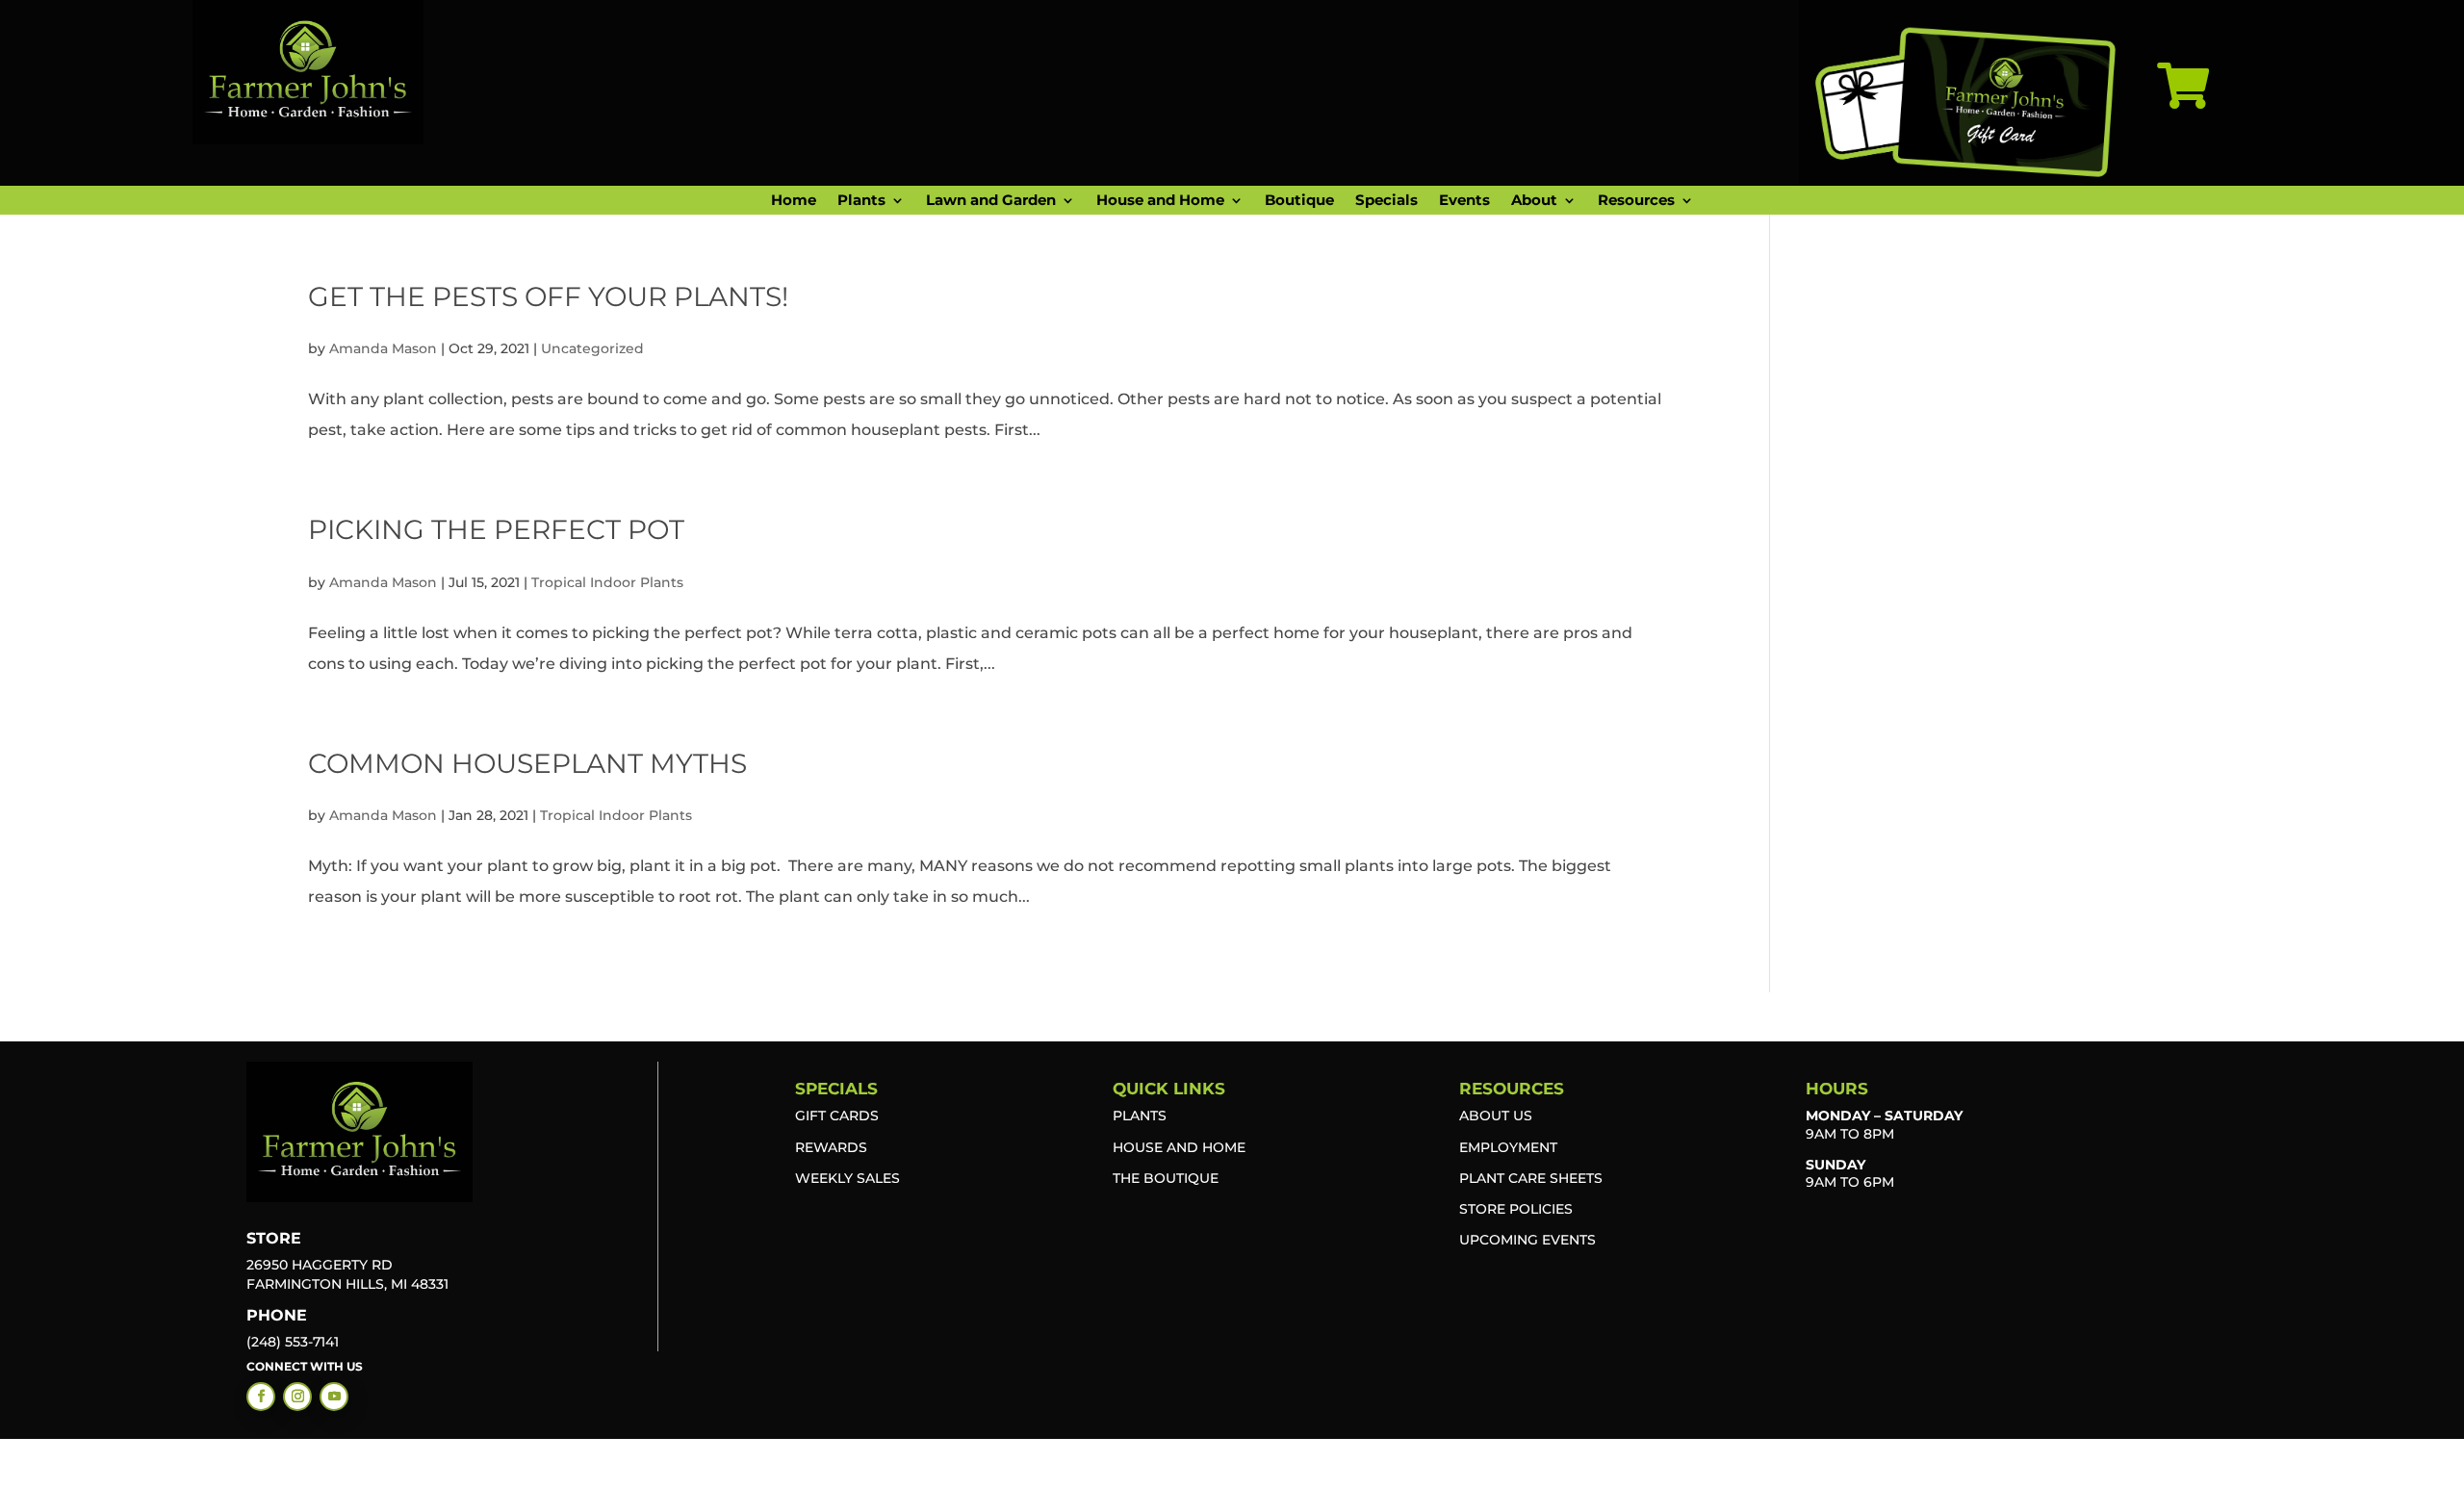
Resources (1636, 201)
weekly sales (847, 1178)
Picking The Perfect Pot (496, 529)
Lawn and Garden (991, 201)
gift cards (837, 1116)
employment (1508, 1147)
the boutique (1166, 1178)
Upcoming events (1527, 1240)
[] (2183, 133)
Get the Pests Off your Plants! (548, 296)
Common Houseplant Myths (527, 763)
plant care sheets (1531, 1178)
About (1534, 201)
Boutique (1299, 201)
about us (1496, 1116)
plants (1140, 1116)
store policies (1516, 1209)
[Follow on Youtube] (334, 1397)
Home (794, 201)
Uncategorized (592, 348)
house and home (1179, 1147)
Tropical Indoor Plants (607, 582)
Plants (861, 201)
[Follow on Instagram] (297, 1397)
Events (1464, 201)
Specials (1386, 201)
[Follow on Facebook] (261, 1397)
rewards (831, 1147)
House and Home (1160, 201)
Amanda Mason (383, 348)
